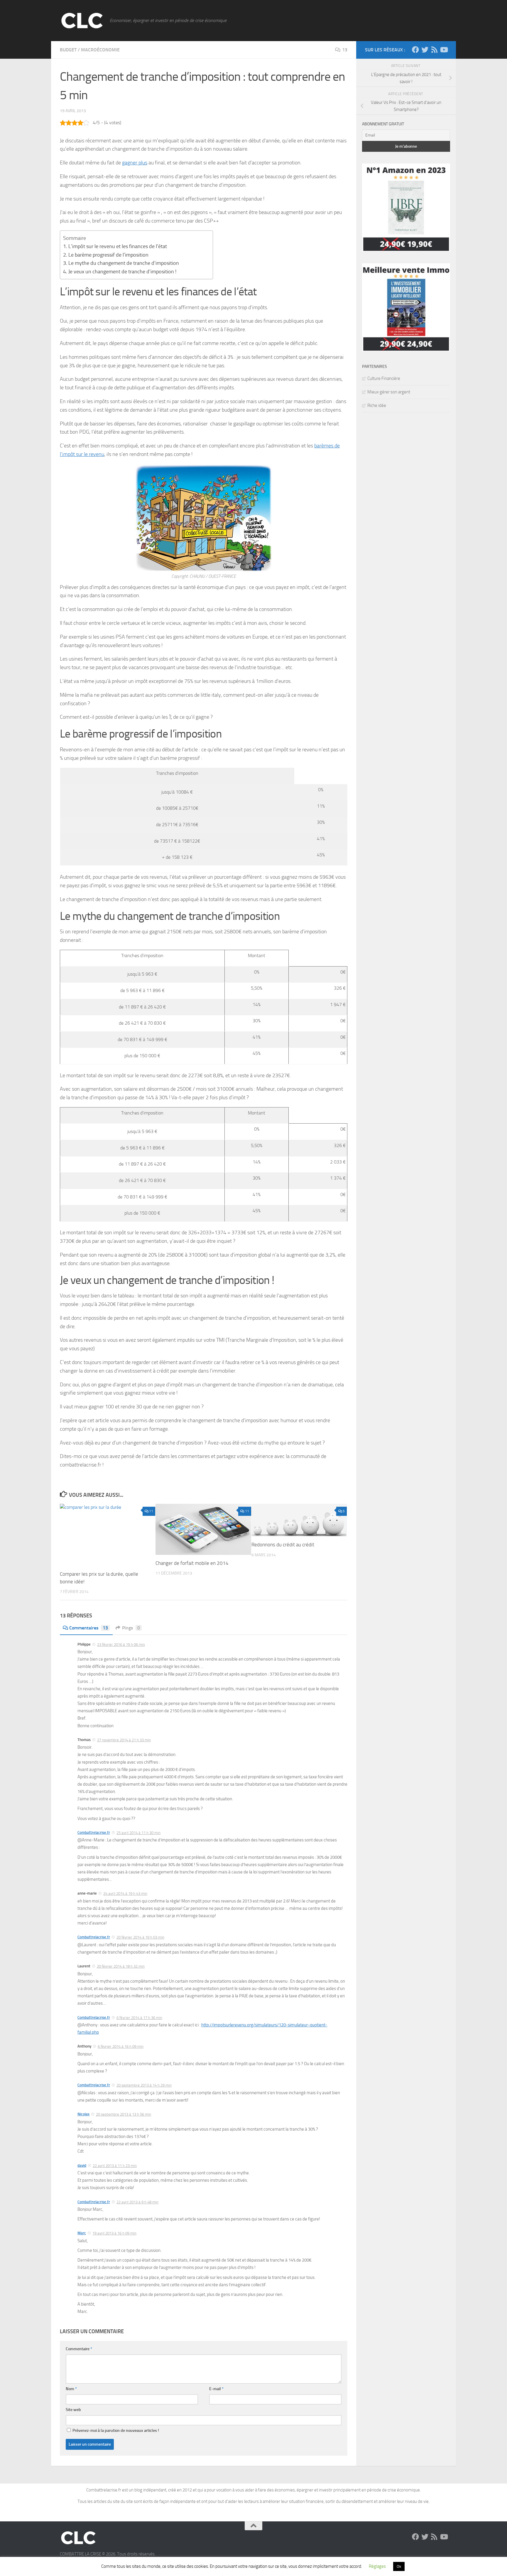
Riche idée (377, 405)
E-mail (216, 2389)
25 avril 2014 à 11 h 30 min (138, 1833)
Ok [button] (399, 2566)
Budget (68, 50)
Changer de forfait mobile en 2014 (192, 1563)
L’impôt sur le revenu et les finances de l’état (118, 246)
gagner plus (135, 163)
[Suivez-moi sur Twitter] (425, 50)
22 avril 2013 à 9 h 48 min (137, 2202)
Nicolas (83, 2114)
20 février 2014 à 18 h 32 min (121, 1966)
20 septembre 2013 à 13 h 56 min (124, 2114)
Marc (82, 2233)
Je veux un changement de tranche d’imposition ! (122, 272)
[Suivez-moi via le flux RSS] (434, 50)
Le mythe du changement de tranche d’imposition (124, 263)
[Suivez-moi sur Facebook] (415, 50)
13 (345, 50)
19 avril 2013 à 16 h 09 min (114, 2233)
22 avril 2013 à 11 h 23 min (115, 2166)
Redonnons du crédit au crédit (283, 1545)
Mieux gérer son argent (389, 392)
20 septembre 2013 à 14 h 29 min (144, 2085)
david (82, 2165)
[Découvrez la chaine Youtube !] (444, 50)
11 (151, 1511)
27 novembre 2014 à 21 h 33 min (124, 1740)
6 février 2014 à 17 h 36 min (139, 2018)
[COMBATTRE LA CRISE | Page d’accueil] (82, 21)
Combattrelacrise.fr (94, 1832)
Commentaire (79, 2349)
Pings (131, 1628)
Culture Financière (384, 378)
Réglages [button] (377, 2566)
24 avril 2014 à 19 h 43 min (125, 1894)
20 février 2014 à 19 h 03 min (140, 1937)
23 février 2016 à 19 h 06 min (121, 1645)
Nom (71, 2389)
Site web (73, 2410)
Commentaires (89, 1628)
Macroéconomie (100, 50)
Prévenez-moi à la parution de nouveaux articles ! (115, 2431)
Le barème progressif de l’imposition (108, 255)
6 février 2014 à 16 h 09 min (121, 2047)
